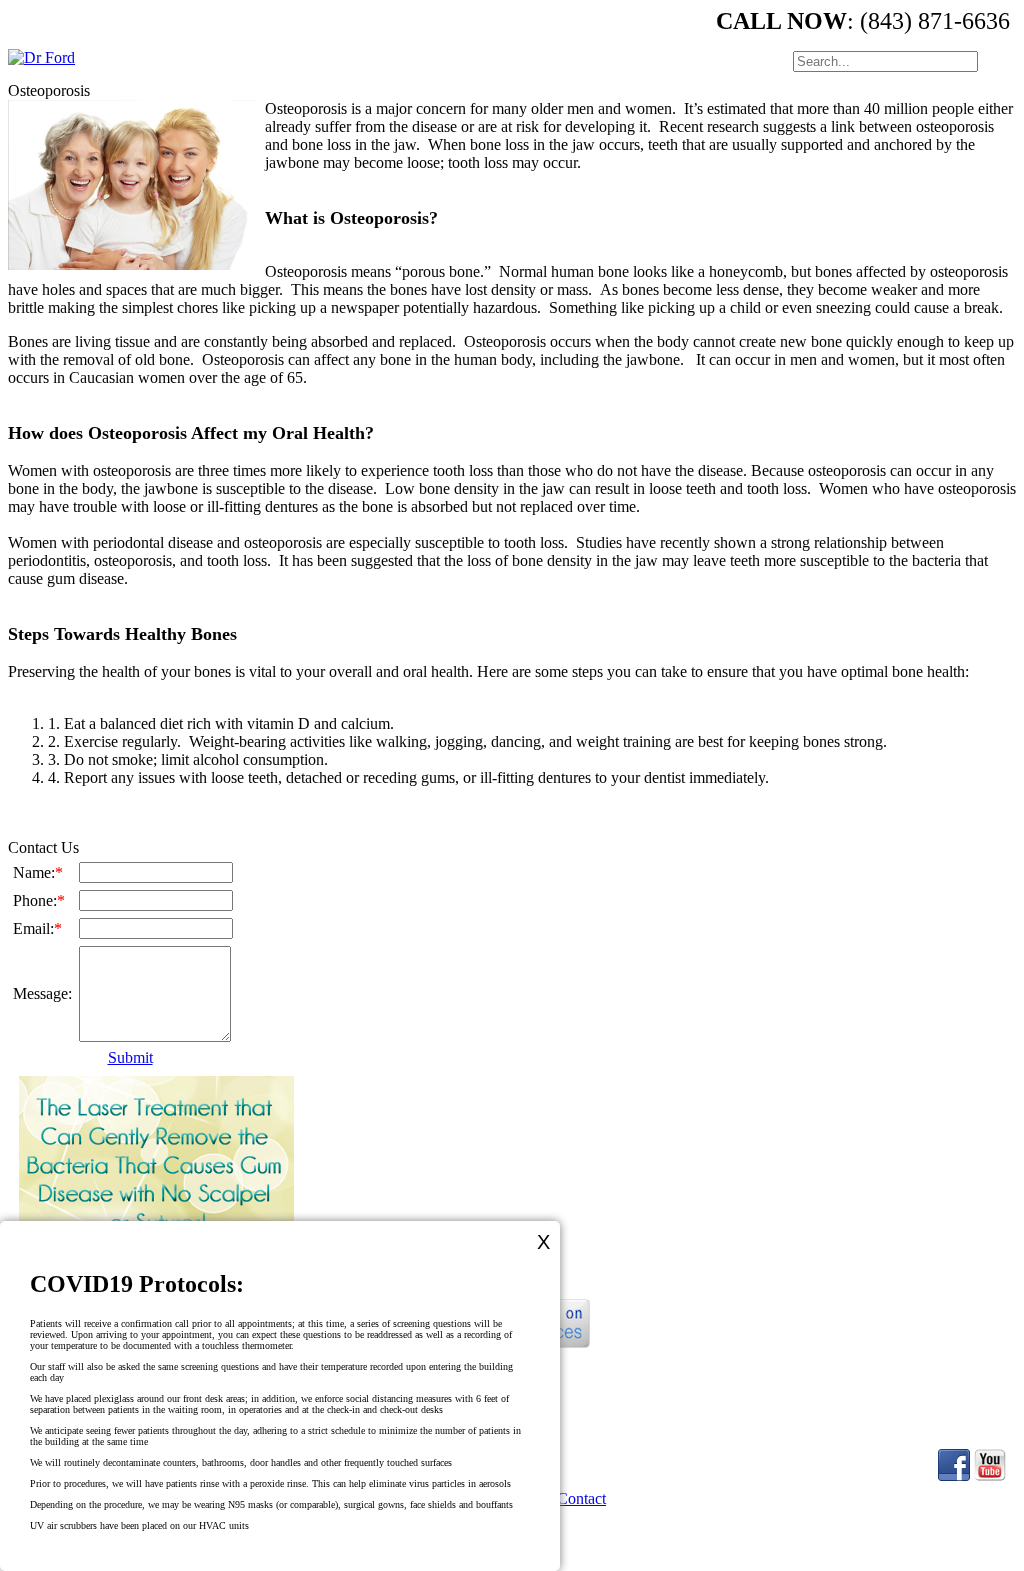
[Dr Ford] (41, 57)
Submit (130, 1057)
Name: (38, 872)
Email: (37, 928)
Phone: (39, 900)
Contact (581, 1498)
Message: (42, 993)
